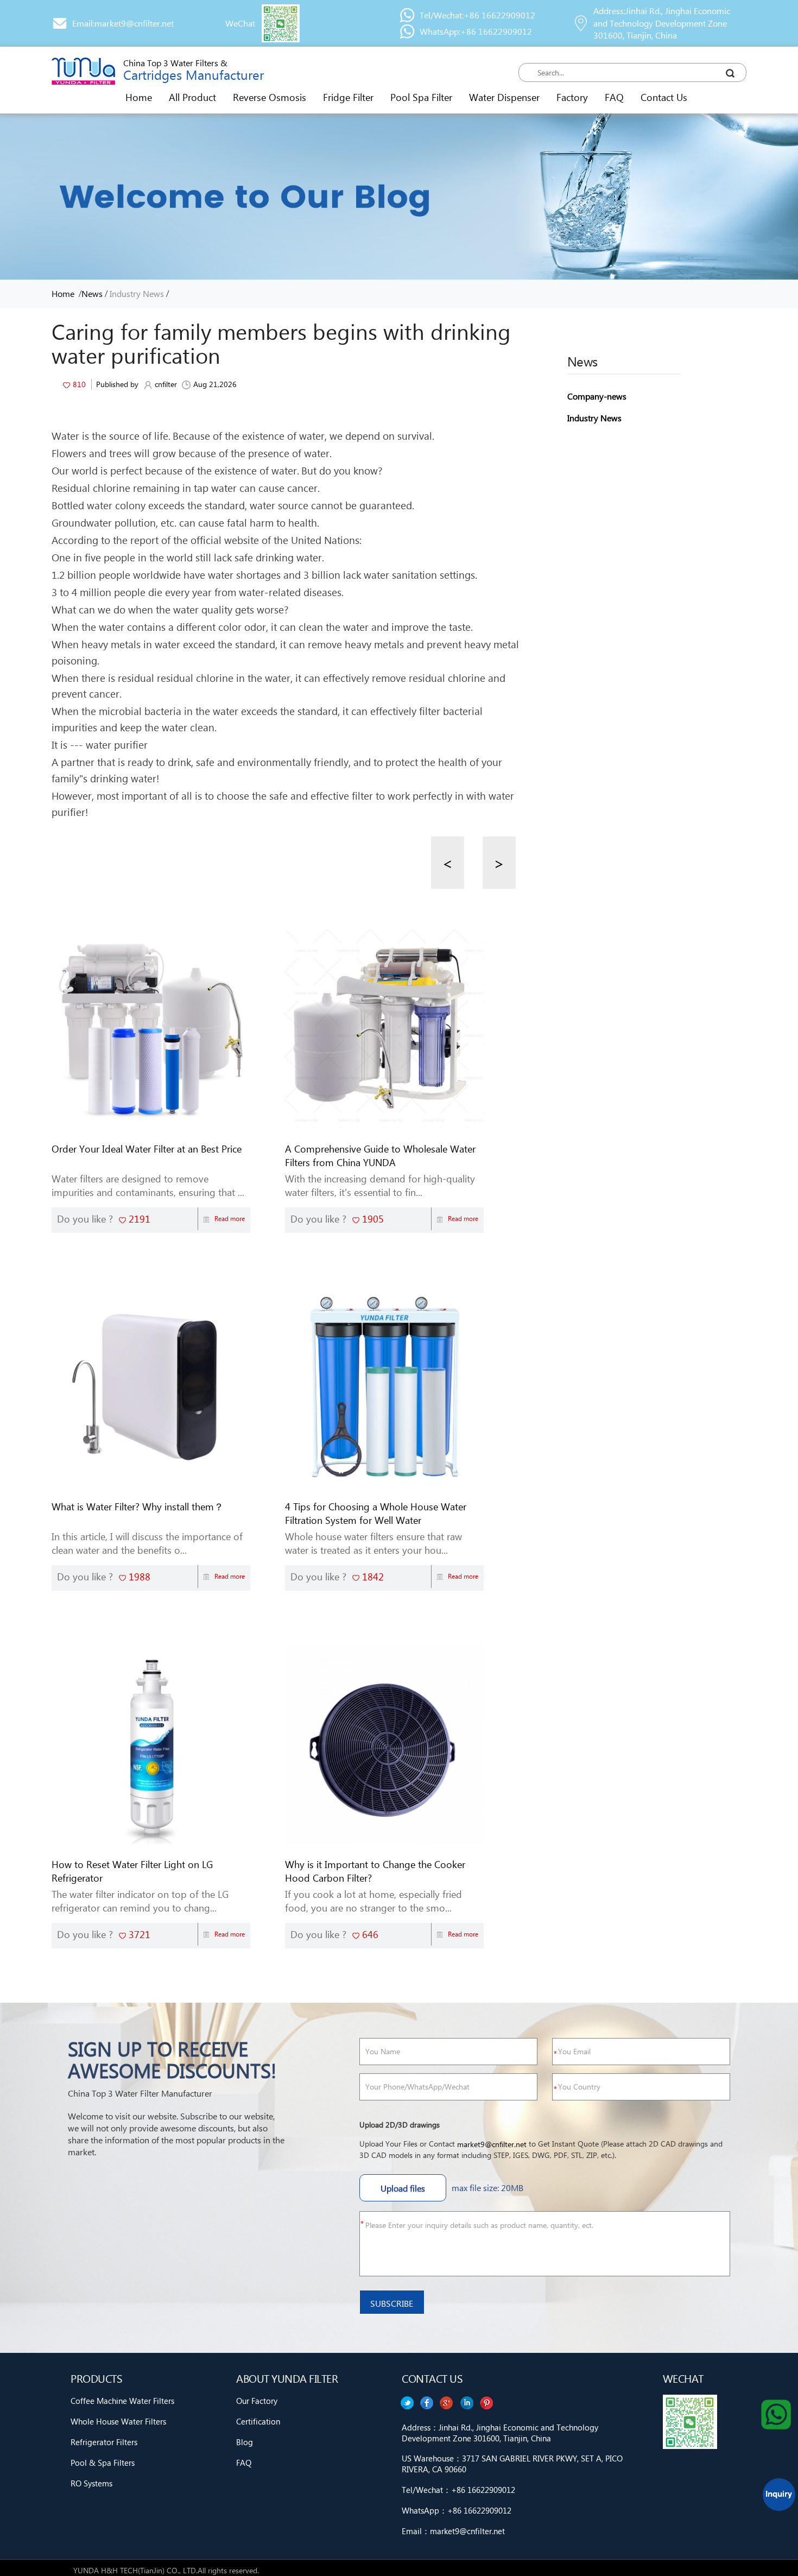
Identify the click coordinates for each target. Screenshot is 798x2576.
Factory (572, 97)
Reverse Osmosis (270, 97)
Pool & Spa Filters (103, 2463)
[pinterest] (407, 2403)
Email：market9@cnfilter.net (453, 2531)
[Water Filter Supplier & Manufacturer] (83, 71)
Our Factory (257, 2401)
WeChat (240, 23)
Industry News (137, 293)
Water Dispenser (504, 97)
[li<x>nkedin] (427, 2403)
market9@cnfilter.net (492, 2144)
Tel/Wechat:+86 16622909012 (477, 15)
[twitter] (487, 2403)
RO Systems (91, 2483)
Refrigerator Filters (104, 2442)
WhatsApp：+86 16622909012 (457, 2510)
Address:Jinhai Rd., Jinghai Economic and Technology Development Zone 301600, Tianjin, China (662, 23)
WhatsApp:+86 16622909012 (476, 31)
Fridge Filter (348, 97)
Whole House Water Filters (118, 2421)
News (92, 293)
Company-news (597, 396)
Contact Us (664, 97)
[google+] (447, 2403)
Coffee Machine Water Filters (122, 2401)
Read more (230, 1219)
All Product (192, 97)
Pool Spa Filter (421, 97)
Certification (258, 2421)
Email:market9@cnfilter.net (123, 23)
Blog (245, 2442)
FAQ (614, 97)
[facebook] (467, 2403)
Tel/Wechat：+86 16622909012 (458, 2490)
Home (139, 97)
